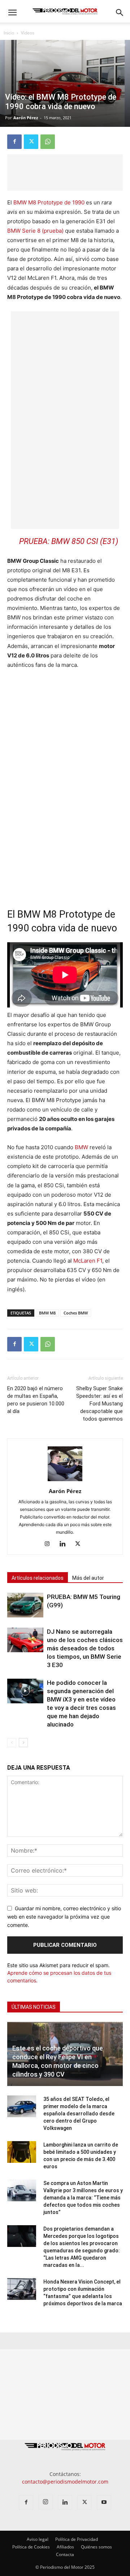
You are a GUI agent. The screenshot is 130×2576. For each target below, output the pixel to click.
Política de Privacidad (77, 2539)
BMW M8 (47, 1313)
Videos (28, 33)
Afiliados (65, 2547)
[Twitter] (31, 142)
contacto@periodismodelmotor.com (65, 2482)
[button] (12, 13)
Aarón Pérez (26, 118)
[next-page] (23, 1743)
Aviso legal (38, 2539)
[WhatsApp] (48, 142)
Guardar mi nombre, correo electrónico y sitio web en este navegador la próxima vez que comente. (64, 1916)
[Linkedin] (65, 1544)
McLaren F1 (88, 1261)
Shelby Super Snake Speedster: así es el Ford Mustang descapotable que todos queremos (99, 1404)
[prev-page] (12, 1743)
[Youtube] (104, 2502)
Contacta (65, 2554)
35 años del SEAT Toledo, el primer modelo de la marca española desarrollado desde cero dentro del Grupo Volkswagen (79, 2114)
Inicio (9, 33)
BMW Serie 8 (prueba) (35, 231)
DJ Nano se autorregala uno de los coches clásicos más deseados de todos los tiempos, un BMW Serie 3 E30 (85, 1648)
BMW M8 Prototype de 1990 (49, 202)
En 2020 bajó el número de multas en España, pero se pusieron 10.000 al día (36, 1400)
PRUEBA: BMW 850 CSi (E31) (69, 541)
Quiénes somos (96, 2547)
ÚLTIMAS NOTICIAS (34, 2007)
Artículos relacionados (38, 1578)
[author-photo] (65, 1481)
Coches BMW (76, 1313)
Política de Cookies (31, 2547)
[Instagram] (50, 1544)
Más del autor (88, 1578)
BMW (81, 1147)
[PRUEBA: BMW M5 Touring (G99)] (25, 1605)
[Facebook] (14, 142)
